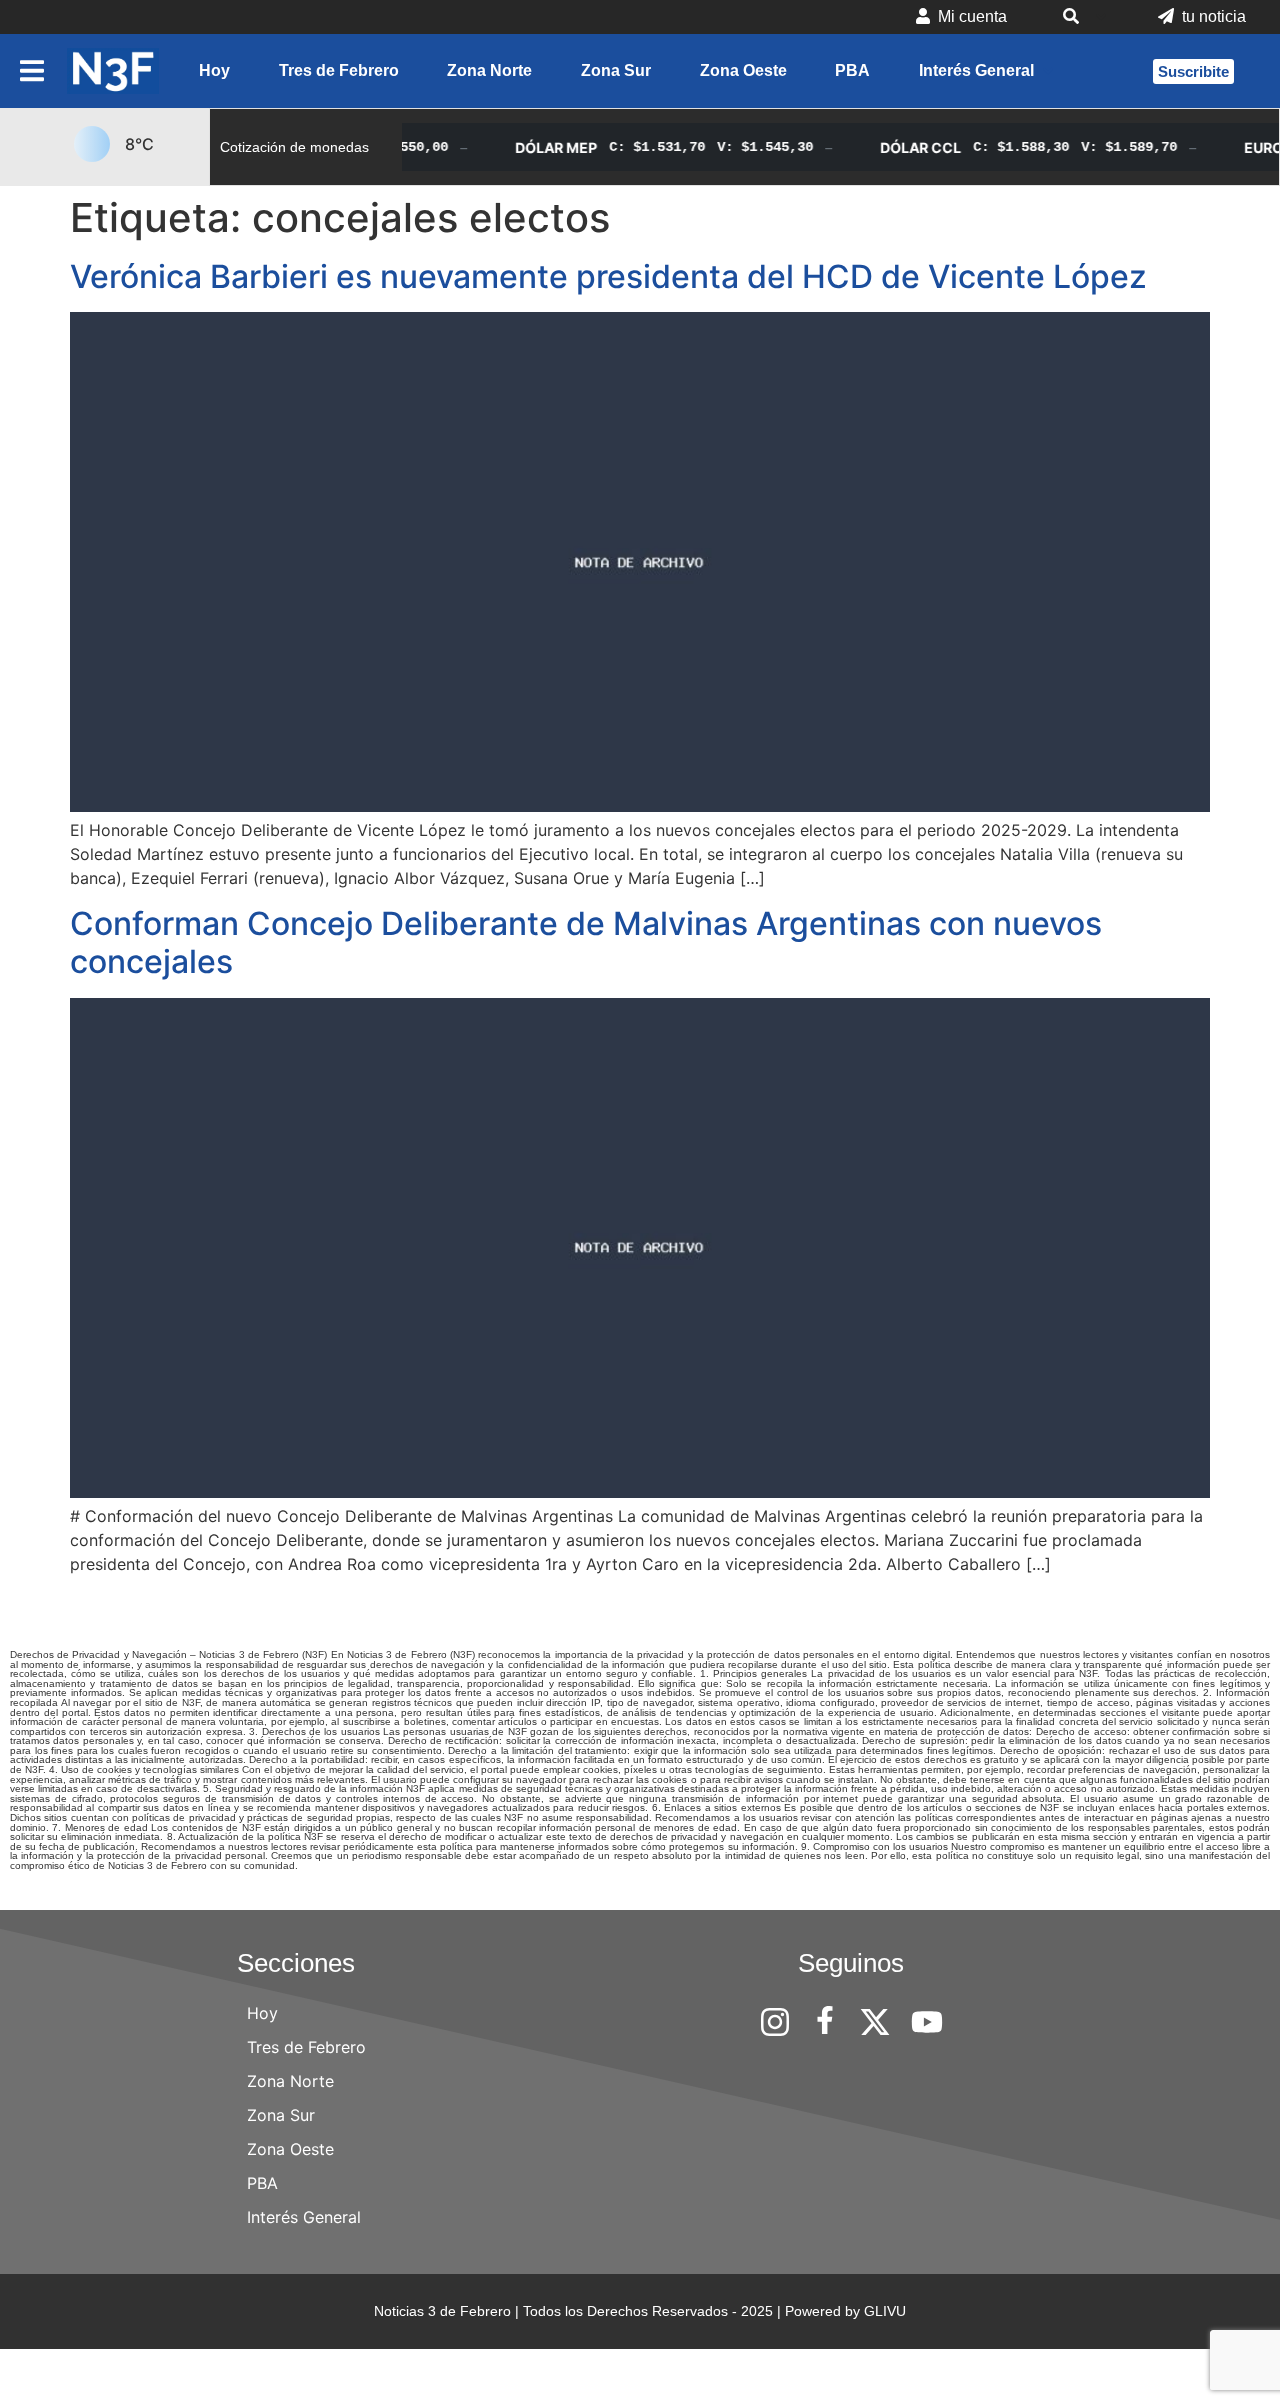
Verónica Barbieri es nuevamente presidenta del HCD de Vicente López (608, 276)
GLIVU (885, 2311)
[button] (1082, 17)
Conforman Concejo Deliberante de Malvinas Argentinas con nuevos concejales (586, 942)
